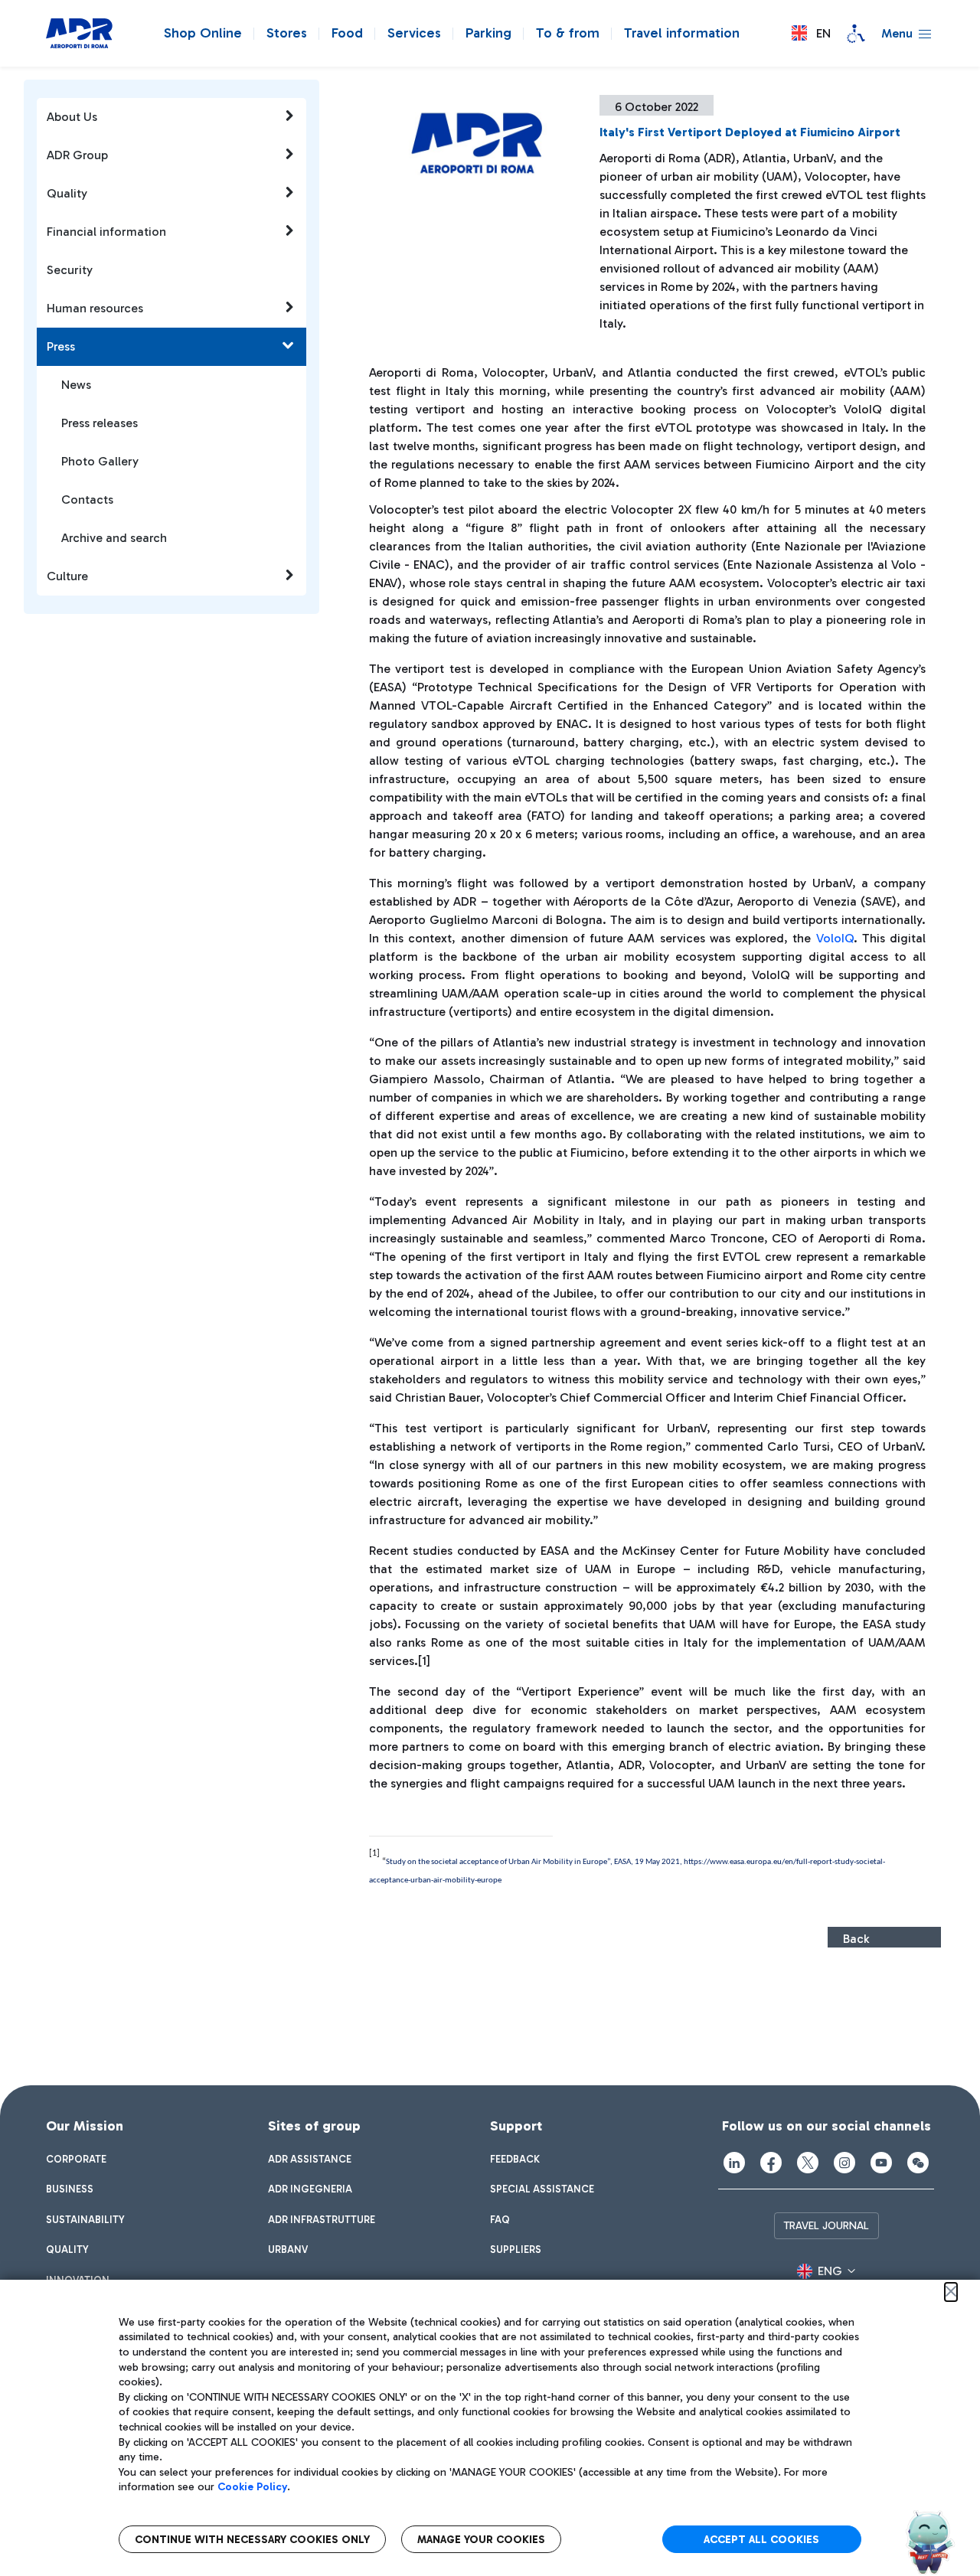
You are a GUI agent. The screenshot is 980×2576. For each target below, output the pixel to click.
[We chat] (918, 2163)
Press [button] (61, 346)
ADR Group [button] (77, 155)
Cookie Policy (252, 2487)
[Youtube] (881, 2163)
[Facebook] (771, 2163)
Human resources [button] (95, 308)
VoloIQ (835, 938)
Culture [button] (67, 576)
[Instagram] (844, 2163)
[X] (808, 2163)
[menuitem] (76, 2160)
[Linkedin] (734, 2163)
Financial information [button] (106, 232)
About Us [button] (72, 117)
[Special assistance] (856, 34)
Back (856, 1939)
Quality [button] (67, 193)
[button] (811, 33)
